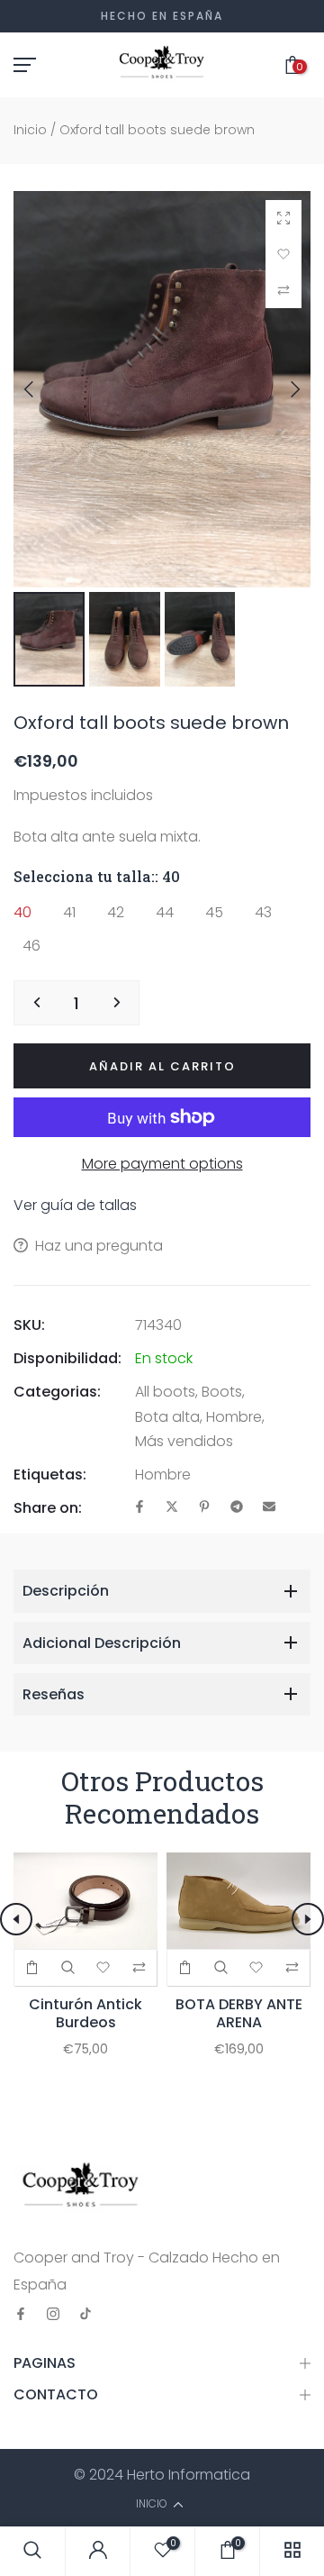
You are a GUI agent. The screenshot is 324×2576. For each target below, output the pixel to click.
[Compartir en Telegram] (237, 1508)
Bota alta (167, 1417)
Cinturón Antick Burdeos (85, 2014)
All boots (165, 1392)
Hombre (234, 1417)
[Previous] (42, 389)
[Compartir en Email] (269, 1508)
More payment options (162, 1164)
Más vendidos (184, 1441)
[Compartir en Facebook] (139, 1508)
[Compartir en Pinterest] (204, 1508)
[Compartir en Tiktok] (85, 2315)
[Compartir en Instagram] (53, 2315)
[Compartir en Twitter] (172, 1508)
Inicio (30, 130)
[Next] (282, 389)
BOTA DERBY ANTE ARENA (239, 2014)
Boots (222, 1392)
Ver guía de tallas (75, 1205)
